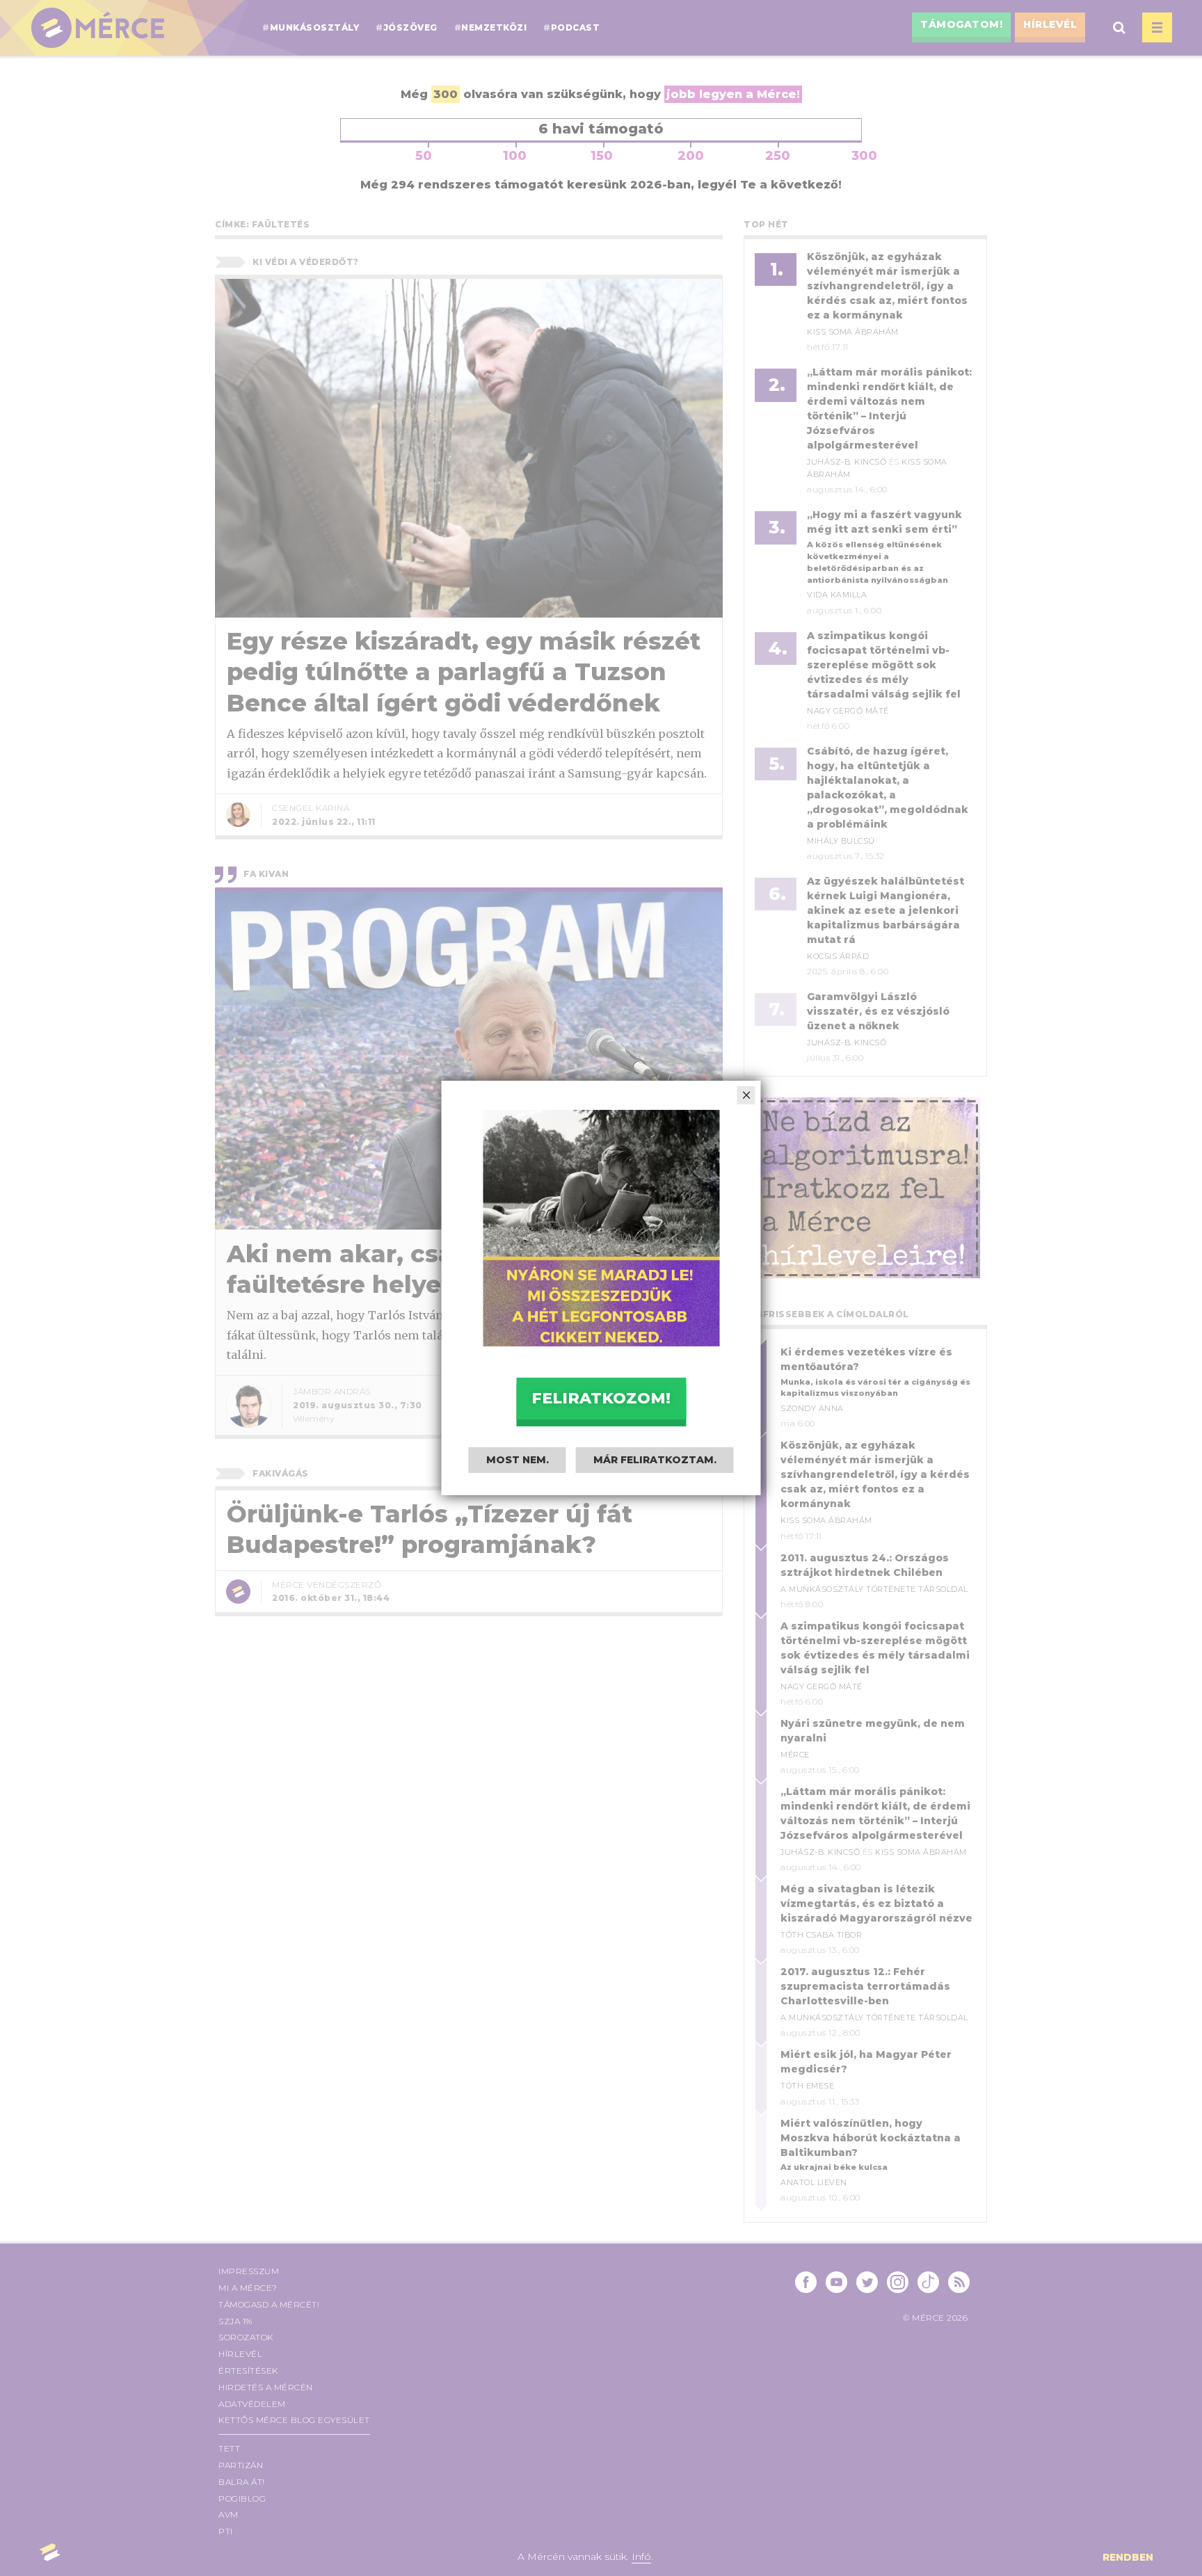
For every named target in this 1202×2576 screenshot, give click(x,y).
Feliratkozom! (601, 1398)
